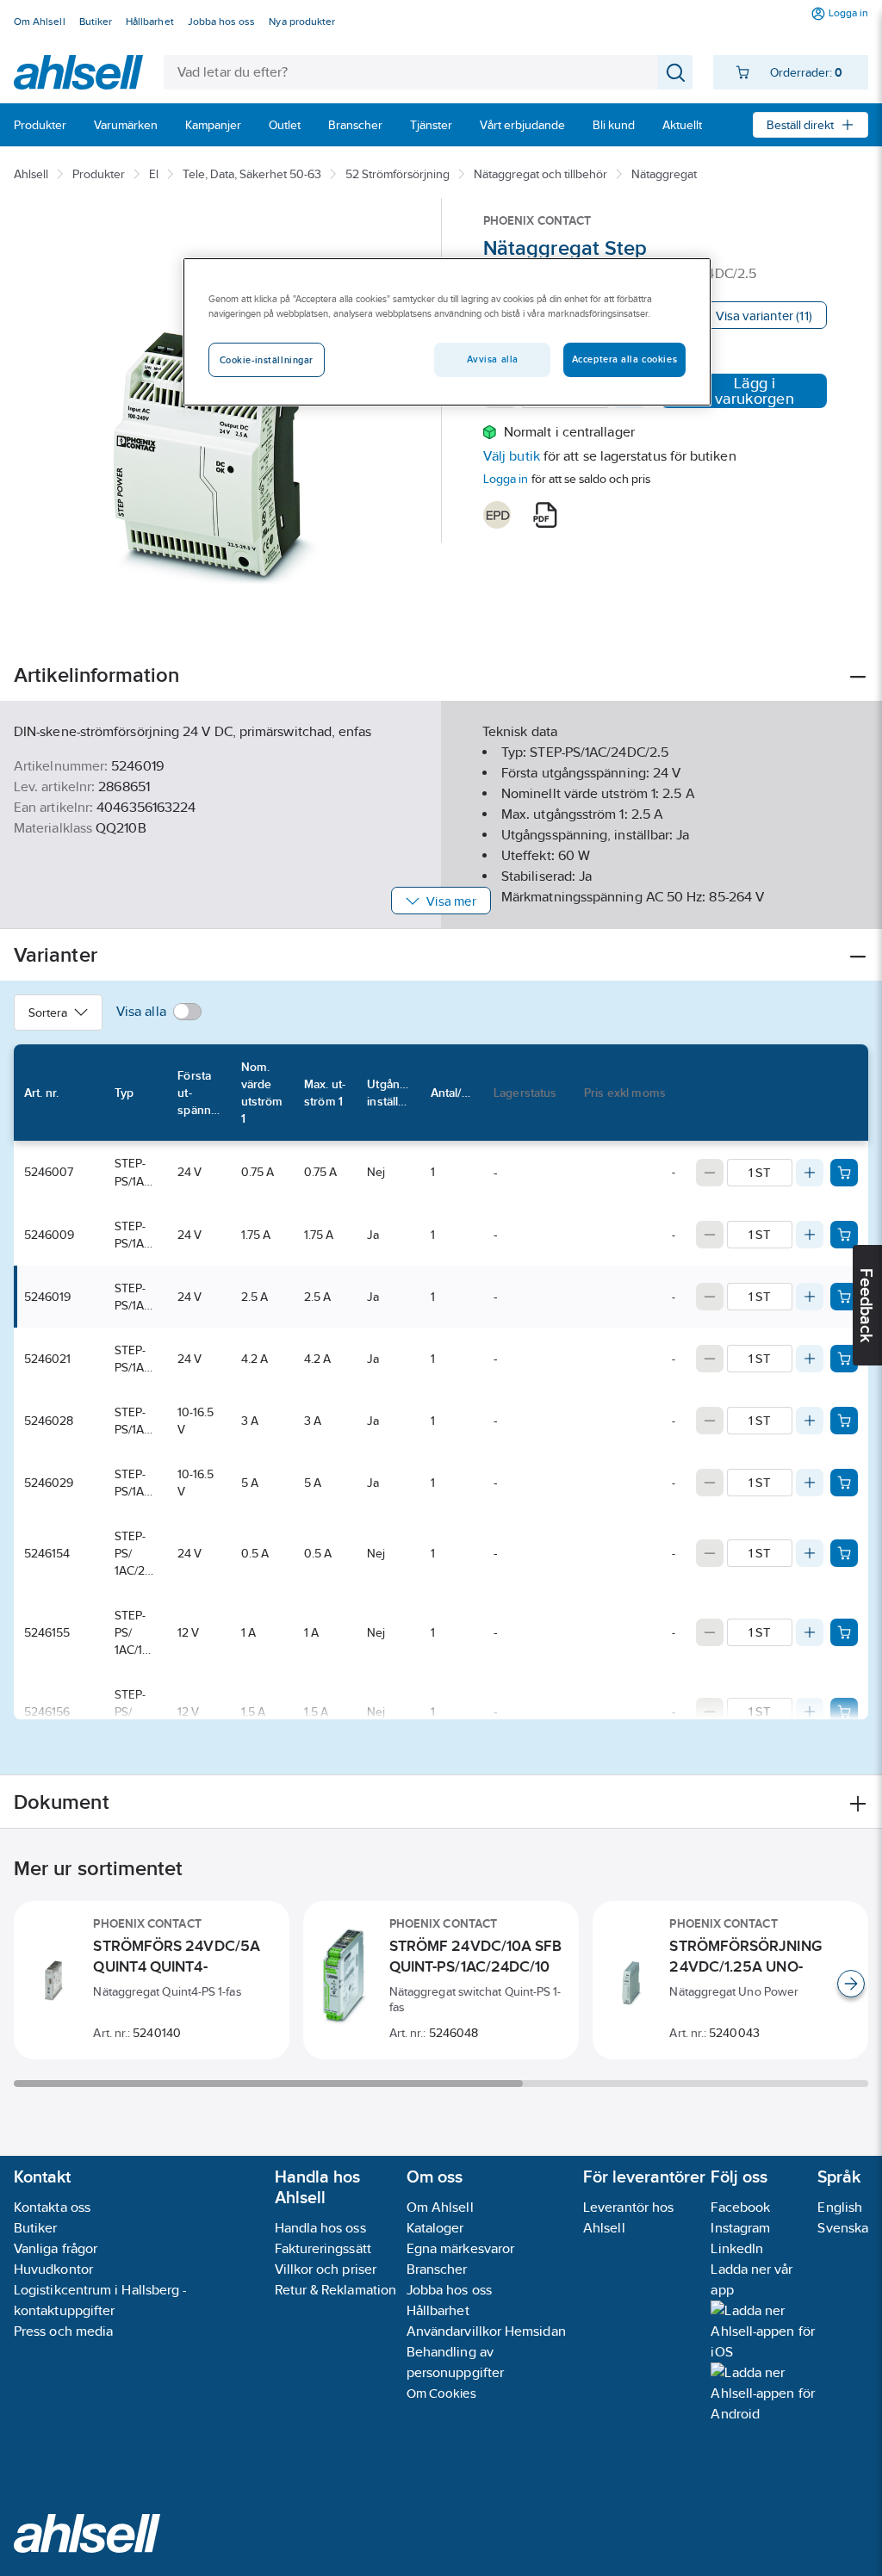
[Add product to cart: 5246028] (844, 1421)
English (840, 2207)
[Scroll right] (851, 1984)
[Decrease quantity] (710, 1173)
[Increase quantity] (810, 1173)
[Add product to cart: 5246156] (844, 1712)
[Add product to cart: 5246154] (844, 1553)
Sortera (48, 1012)
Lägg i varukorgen (755, 391)
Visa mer (451, 901)
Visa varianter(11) (764, 316)
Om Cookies (441, 2393)
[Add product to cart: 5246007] (844, 1173)
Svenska (843, 2228)
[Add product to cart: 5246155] (844, 1632)
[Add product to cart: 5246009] (844, 1235)
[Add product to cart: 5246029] (844, 1483)
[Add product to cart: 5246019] (844, 1297)
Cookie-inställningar (267, 360)
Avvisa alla (493, 359)
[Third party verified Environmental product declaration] (497, 515)
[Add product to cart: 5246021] (844, 1359)
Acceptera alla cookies (625, 359)
